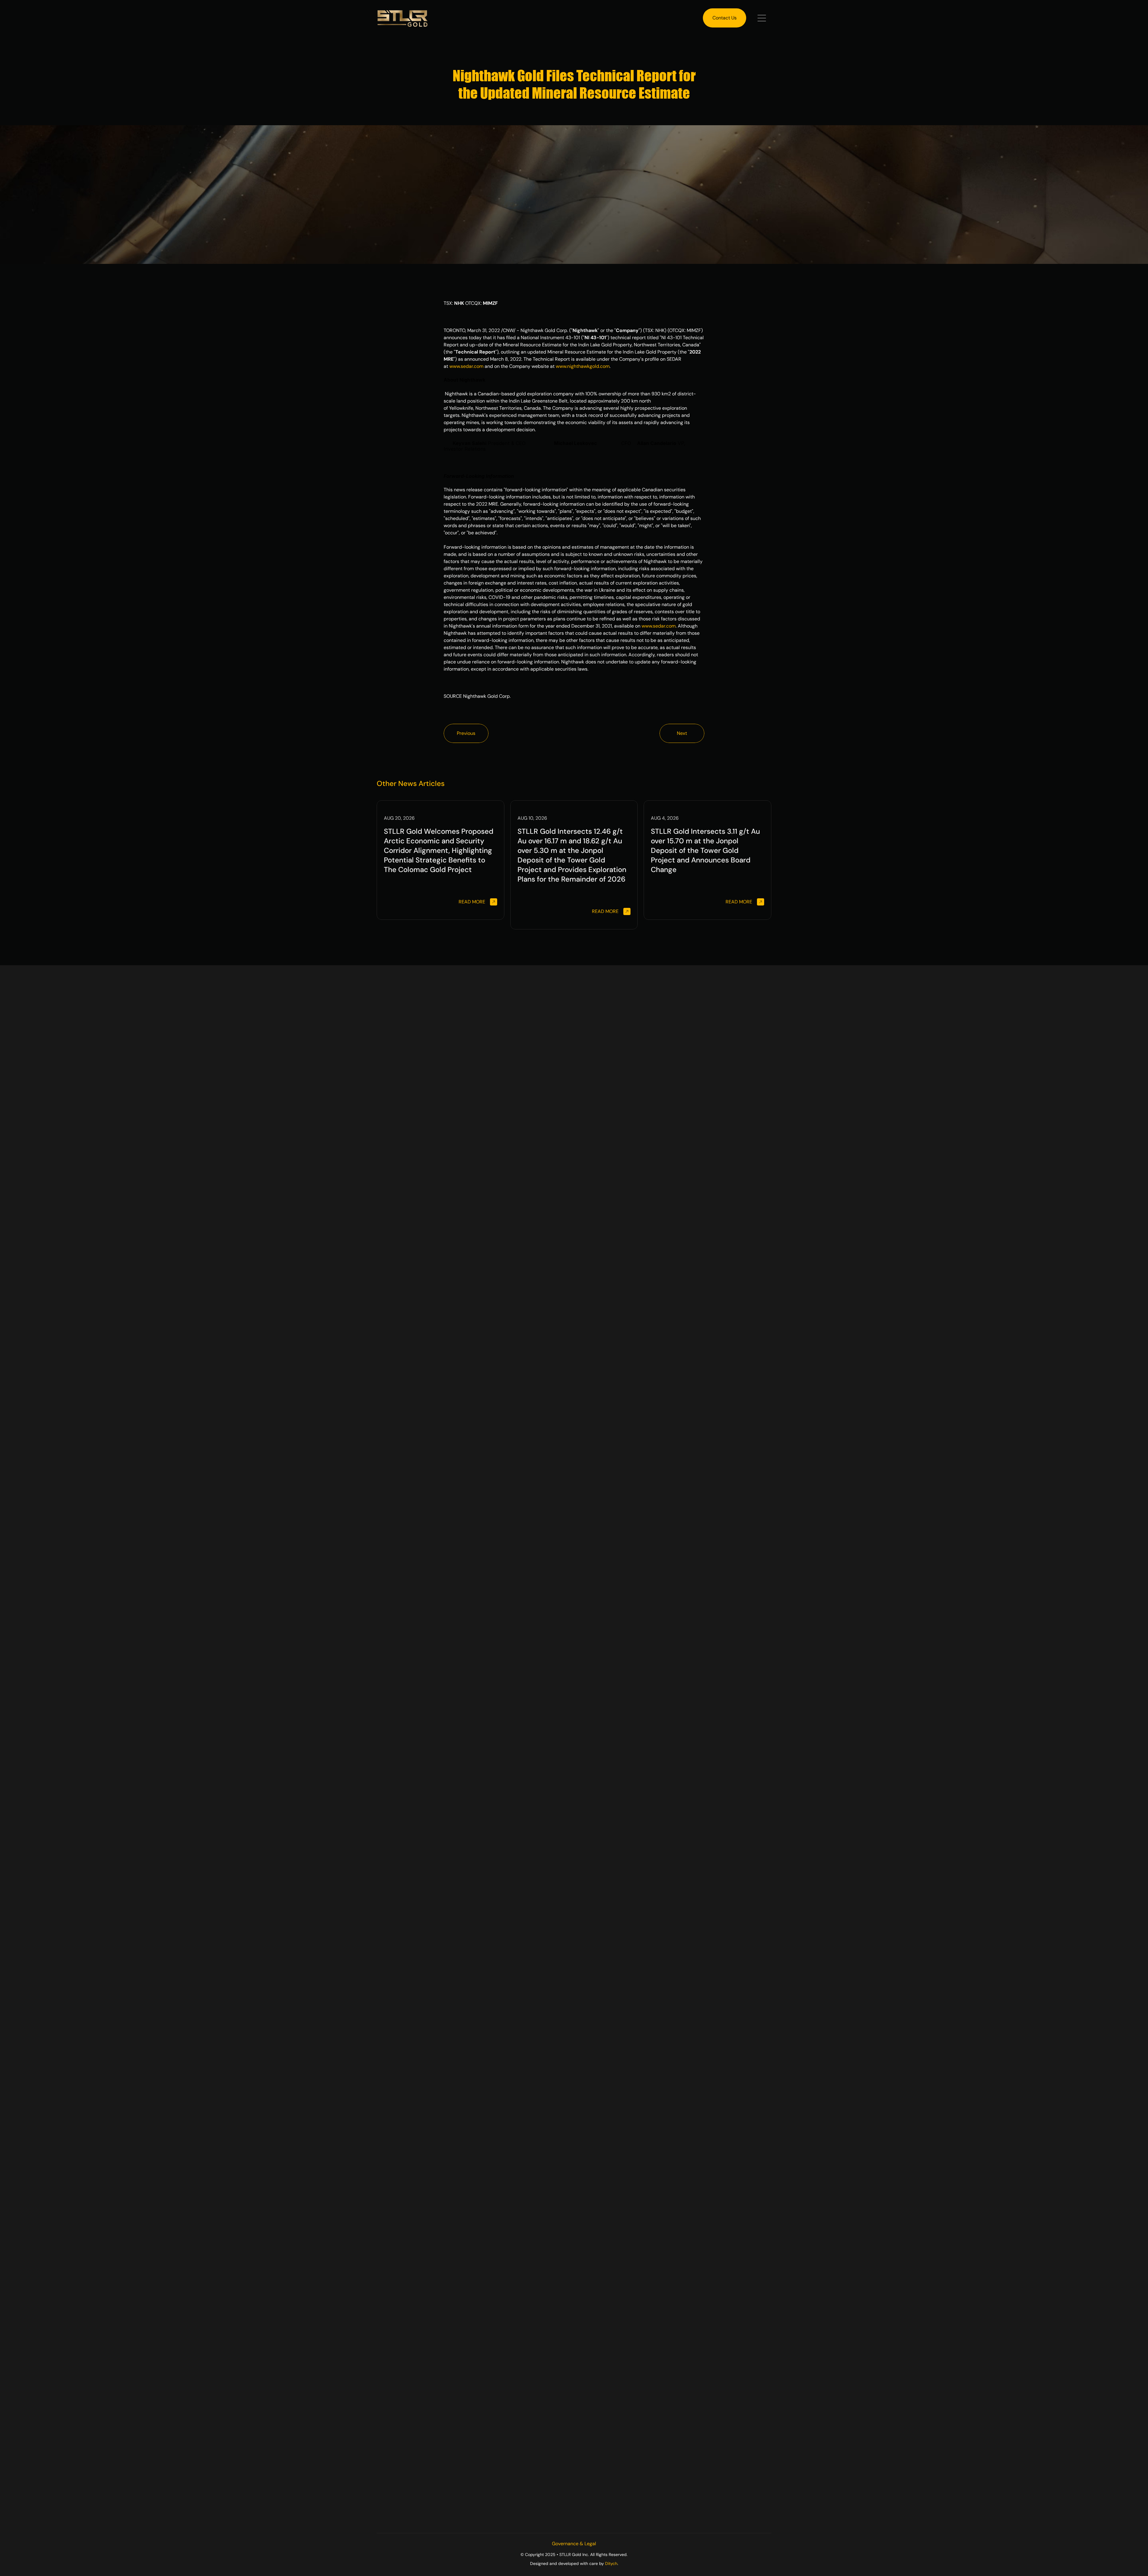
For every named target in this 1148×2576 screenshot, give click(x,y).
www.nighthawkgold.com (583, 366)
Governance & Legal (574, 2544)
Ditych (611, 2563)
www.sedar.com (466, 366)
